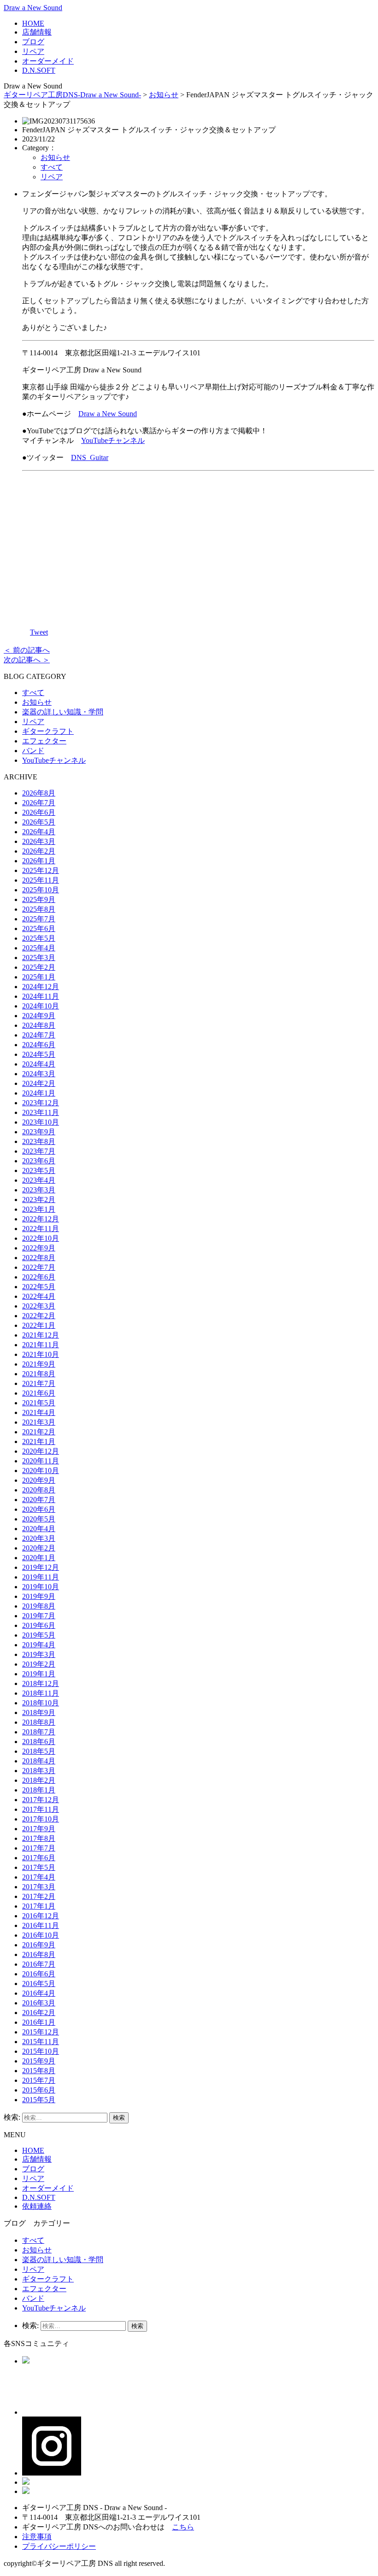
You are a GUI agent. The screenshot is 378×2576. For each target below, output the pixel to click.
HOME (33, 23)
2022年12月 (41, 1219)
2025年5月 (39, 938)
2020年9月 (39, 1480)
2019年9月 (39, 1596)
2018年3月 (39, 1771)
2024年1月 (39, 1093)
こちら (183, 2527)
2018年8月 (39, 1722)
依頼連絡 (37, 2206)
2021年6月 (39, 1393)
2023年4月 (39, 1180)
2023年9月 (39, 1132)
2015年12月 (41, 2032)
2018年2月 (39, 1780)
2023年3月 (39, 1190)
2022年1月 (39, 1325)
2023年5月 (39, 1170)
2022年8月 (39, 1258)
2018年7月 (39, 1732)
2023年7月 (39, 1151)
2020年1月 (39, 1558)
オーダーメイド (48, 61)
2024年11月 (41, 996)
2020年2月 (39, 1548)
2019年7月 (39, 1616)
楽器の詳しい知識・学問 (63, 712)
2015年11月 (41, 2042)
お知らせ (164, 95)
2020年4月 (39, 1529)
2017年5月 (39, 1867)
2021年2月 (39, 1432)
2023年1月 (39, 1209)
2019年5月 (39, 1635)
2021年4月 (39, 1412)
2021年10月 (41, 1354)
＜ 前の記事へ (27, 650)
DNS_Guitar (90, 457)
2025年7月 (39, 919)
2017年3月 (39, 1887)
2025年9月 (39, 899)
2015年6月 (39, 2090)
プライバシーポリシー (59, 2546)
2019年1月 (39, 1674)
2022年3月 (39, 1306)
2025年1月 (39, 977)
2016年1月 (39, 2022)
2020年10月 (41, 1471)
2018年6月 (39, 1742)
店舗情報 (37, 32)
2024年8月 (39, 1025)
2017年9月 (39, 1829)
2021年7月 (39, 1383)
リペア (33, 51)
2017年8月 (39, 1838)
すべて (52, 167)
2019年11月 (41, 1577)
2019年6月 (39, 1625)
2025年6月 (39, 928)
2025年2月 (39, 967)
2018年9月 (39, 1712)
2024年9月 (39, 1016)
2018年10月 (41, 1703)
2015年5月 (39, 2100)
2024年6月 (39, 1045)
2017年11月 (41, 1809)
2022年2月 (39, 1316)
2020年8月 (39, 1490)
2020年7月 (39, 1500)
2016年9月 (39, 1945)
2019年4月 (39, 1645)
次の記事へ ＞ (27, 660)
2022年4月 (39, 1296)
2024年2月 (39, 1083)
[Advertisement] (198, 543)
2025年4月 (39, 948)
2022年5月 (39, 1287)
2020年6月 (39, 1509)
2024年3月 (39, 1074)
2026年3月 (39, 841)
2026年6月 (39, 812)
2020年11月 (41, 1461)
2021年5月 (39, 1403)
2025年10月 (41, 890)
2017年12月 (41, 1800)
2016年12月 (41, 1916)
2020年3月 (39, 1538)
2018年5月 (39, 1751)
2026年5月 (39, 822)
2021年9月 (39, 1364)
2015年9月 (39, 2061)
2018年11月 (41, 1693)
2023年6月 (39, 1161)
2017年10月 (41, 1819)
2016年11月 (41, 1925)
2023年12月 (41, 1103)
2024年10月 (41, 1006)
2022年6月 (39, 1277)
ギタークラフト (48, 731)
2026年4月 (39, 832)
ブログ (33, 42)
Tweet (39, 632)
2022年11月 (41, 1229)
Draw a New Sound (33, 8)
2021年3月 (39, 1422)
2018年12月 (41, 1683)
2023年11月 (41, 1112)
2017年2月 (39, 1896)
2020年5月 (39, 1519)
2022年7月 (39, 1267)
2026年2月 (39, 851)
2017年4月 (39, 1877)
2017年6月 (39, 1858)
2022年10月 (41, 1238)
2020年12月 (41, 1451)
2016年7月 (39, 1964)
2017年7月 (39, 1848)
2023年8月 (39, 1141)
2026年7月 (39, 803)
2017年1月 (39, 1906)
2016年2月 (39, 2013)
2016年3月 (39, 2003)
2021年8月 (39, 1374)
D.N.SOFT (39, 70)
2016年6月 (39, 1974)
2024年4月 (39, 1064)
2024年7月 (39, 1035)
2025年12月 (41, 870)
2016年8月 (39, 1954)
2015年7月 (39, 2080)
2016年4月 (39, 1993)
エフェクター (44, 741)
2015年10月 (41, 2051)
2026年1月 (39, 861)
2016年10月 (41, 1935)
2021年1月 (39, 1441)
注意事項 (37, 2537)
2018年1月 (39, 1790)
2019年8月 (39, 1606)
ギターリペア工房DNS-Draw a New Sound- (72, 95)
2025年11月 (41, 880)
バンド (33, 751)
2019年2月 (39, 1664)
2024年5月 (39, 1054)
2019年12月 (41, 1567)
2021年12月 (41, 1335)
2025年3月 (39, 958)
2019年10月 (41, 1587)
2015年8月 (39, 2071)
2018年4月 (39, 1761)
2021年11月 (41, 1345)
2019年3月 (39, 1654)
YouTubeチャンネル (113, 440)
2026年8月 (39, 793)
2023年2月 (39, 1200)
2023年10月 (41, 1122)
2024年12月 (41, 987)
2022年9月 (39, 1248)
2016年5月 (39, 1984)
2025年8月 (39, 909)
